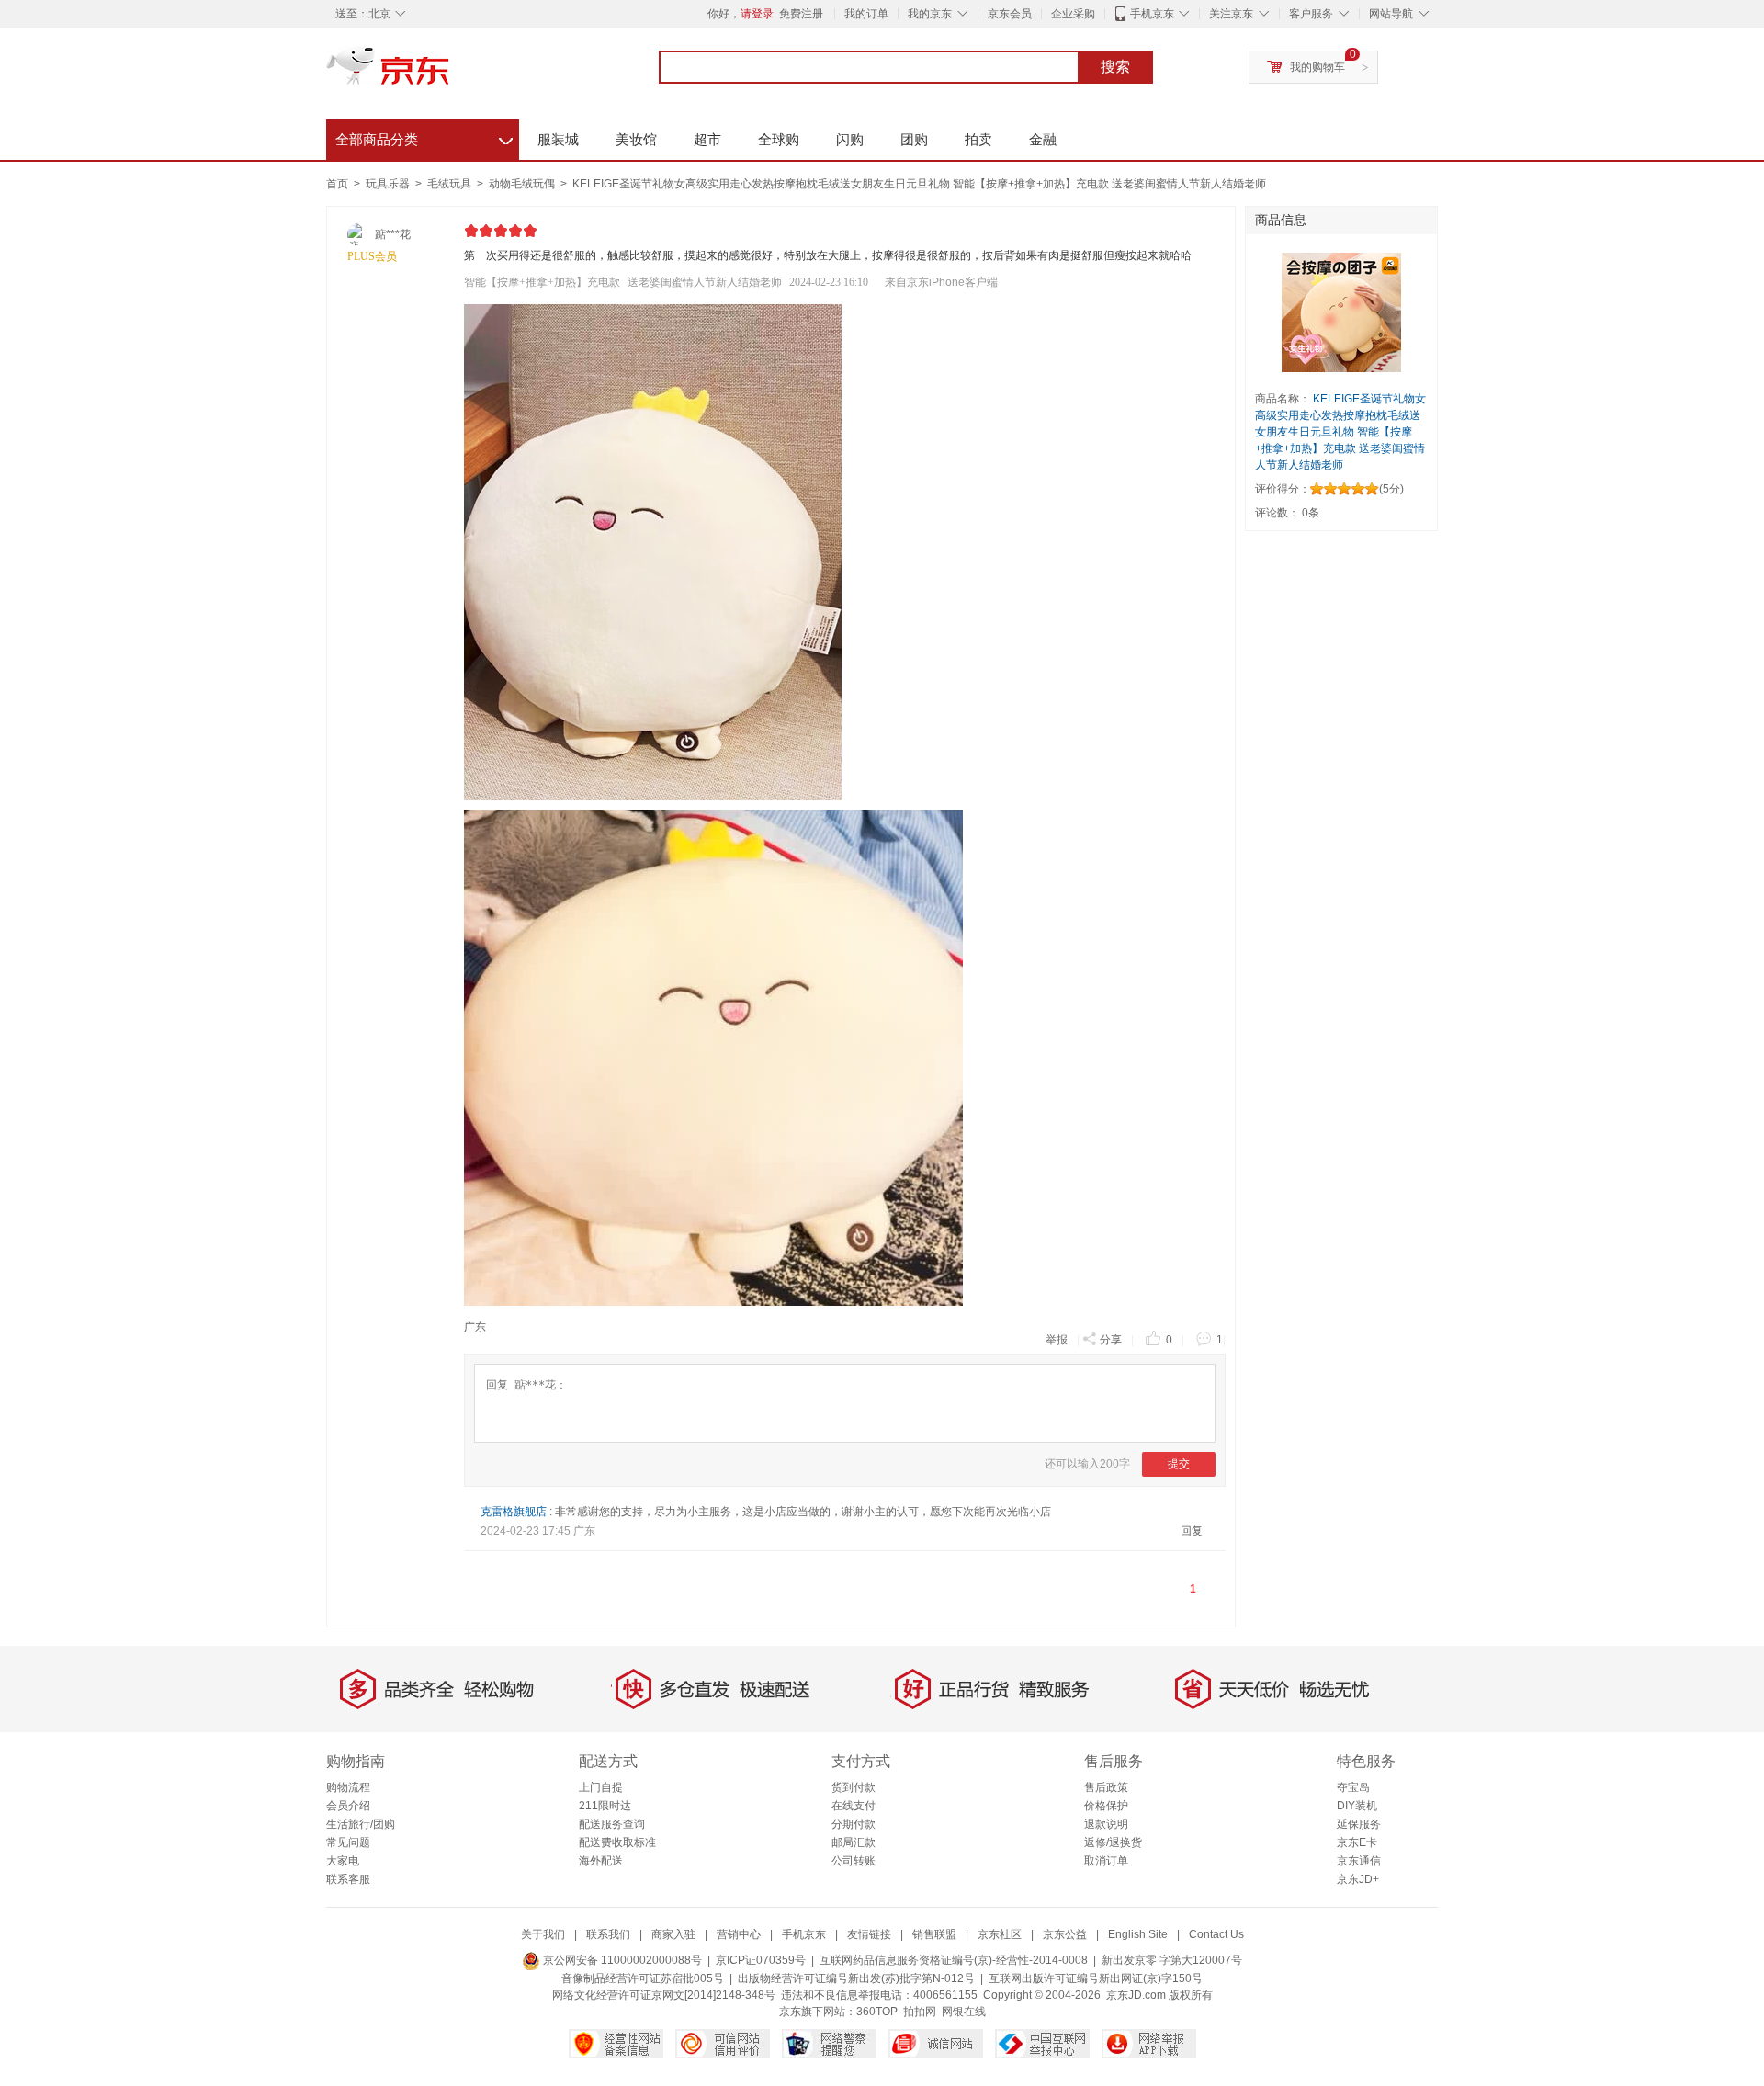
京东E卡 (1357, 1842)
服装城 (558, 139)
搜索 (1115, 67)
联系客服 (348, 1879)
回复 (1192, 1531)
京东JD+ (1358, 1879)
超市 (707, 139)
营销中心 (739, 1934)
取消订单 (1106, 1861)
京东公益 (1065, 1934)
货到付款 (854, 1787)
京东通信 (1359, 1861)
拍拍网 (920, 2012)
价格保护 (1106, 1806)
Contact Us (1216, 1934)
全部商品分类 (424, 137)
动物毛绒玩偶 (523, 184)
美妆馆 (636, 139)
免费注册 (801, 14)
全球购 (779, 139)
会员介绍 (348, 1806)
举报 (1057, 1340)
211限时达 (605, 1806)
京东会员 (1010, 14)
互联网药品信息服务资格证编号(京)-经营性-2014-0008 (954, 1960)
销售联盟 (934, 1934)
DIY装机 (1357, 1806)
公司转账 (854, 1861)
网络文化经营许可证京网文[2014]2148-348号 (664, 1995)
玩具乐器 (389, 184)
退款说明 (1106, 1824)
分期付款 (854, 1824)
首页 (337, 184)
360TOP (877, 2012)
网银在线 (964, 2012)
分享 (1111, 1340)
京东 (450, 74)
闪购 (850, 139)
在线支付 (854, 1806)
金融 (1043, 139)
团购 (914, 139)
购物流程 (348, 1787)
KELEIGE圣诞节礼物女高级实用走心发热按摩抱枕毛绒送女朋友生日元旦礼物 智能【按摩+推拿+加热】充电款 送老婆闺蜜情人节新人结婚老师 (919, 184)
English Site (1138, 1934)
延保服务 (1359, 1824)
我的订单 (866, 14)
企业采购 (1073, 14)
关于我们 (543, 1934)
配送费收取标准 (617, 1842)
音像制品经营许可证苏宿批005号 (643, 1978)
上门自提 (601, 1787)
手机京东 (1152, 14)
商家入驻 (673, 1934)
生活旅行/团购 (361, 1824)
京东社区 (1000, 1934)
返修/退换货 (1113, 1842)
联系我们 (608, 1934)
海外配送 (601, 1861)
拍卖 (978, 139)
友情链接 (869, 1934)
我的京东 (930, 14)
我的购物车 (1317, 67)
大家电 (343, 1861)
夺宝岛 (1353, 1787)
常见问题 (348, 1842)
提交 (1179, 1464)
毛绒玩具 (451, 184)
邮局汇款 (854, 1842)
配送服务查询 (612, 1824)
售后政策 (1106, 1787)
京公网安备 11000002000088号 (621, 1960)
